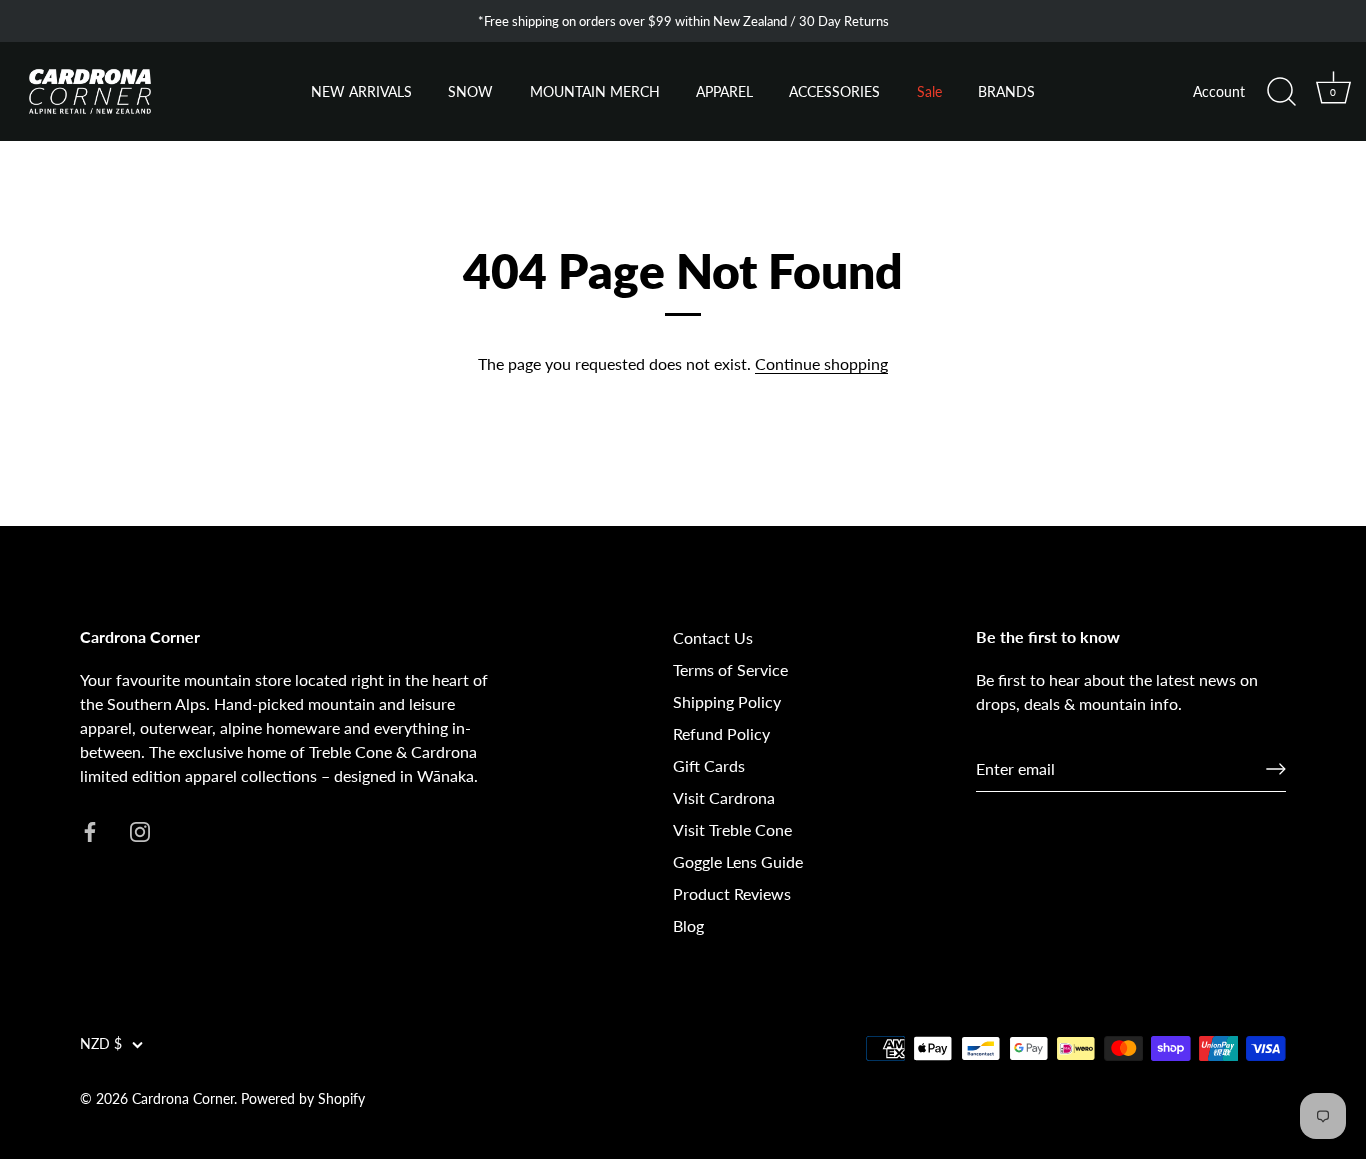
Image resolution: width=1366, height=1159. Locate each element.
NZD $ (101, 1044)
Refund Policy (721, 733)
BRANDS (1006, 92)
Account (1219, 92)
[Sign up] (1276, 769)
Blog (688, 925)
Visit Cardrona (724, 797)
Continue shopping (821, 363)
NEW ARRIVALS (361, 92)
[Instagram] (140, 829)
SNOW (470, 92)
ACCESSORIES (834, 92)
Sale (929, 92)
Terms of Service (730, 669)
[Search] (1281, 92)
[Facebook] (90, 829)
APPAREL (724, 92)
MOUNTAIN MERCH (595, 92)
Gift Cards (709, 765)
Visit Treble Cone (732, 829)
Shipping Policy (727, 701)
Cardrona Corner (183, 1099)
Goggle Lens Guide (738, 861)
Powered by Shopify (303, 1099)
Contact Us (713, 637)
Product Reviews (732, 893)
